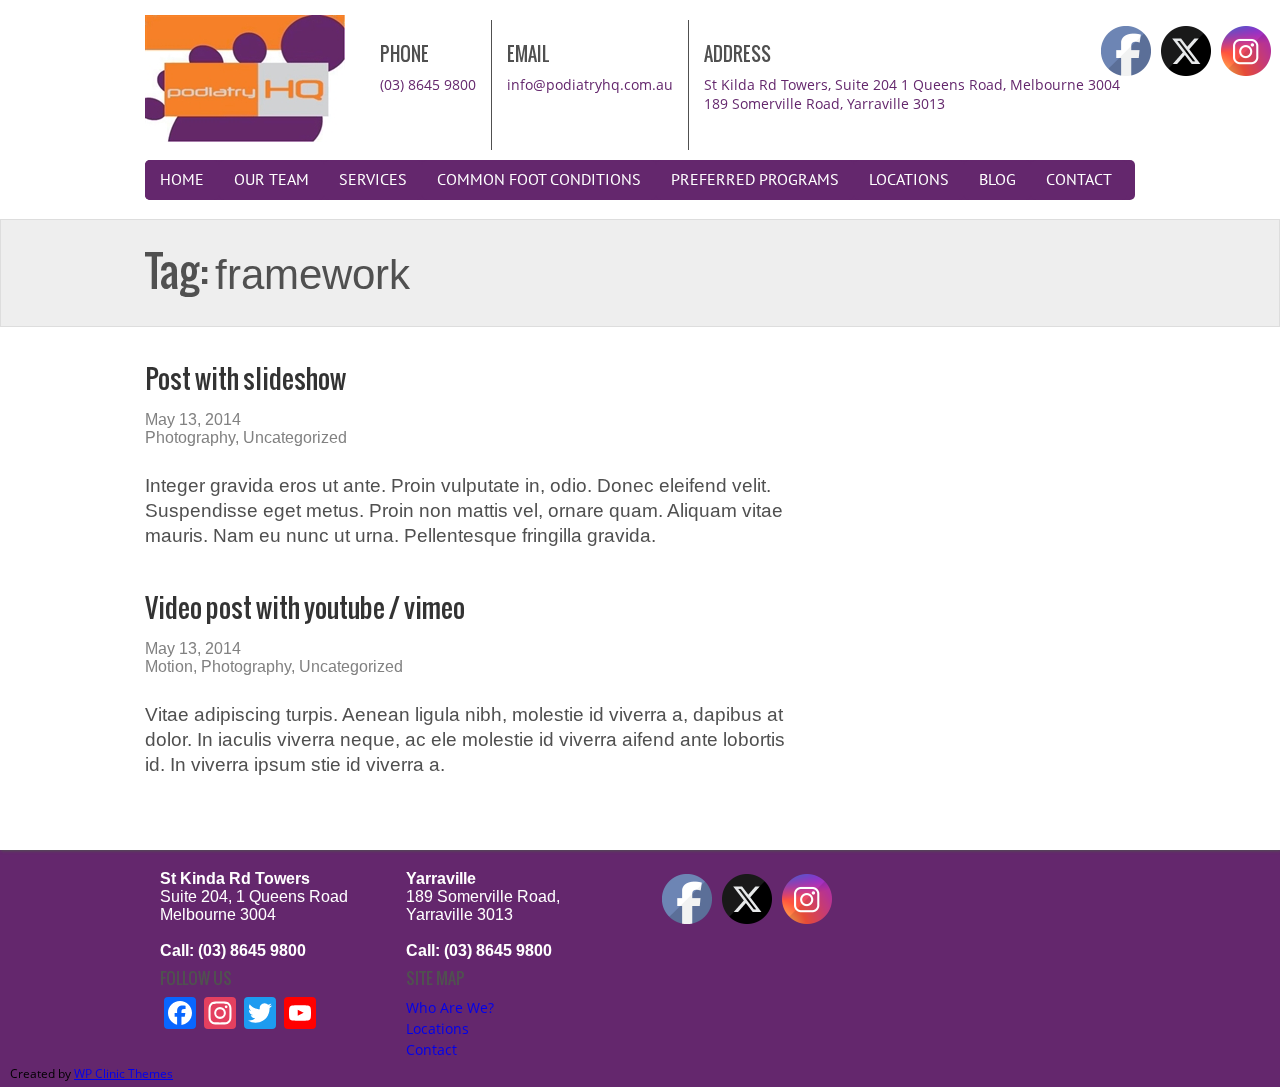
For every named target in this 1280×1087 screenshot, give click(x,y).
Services (373, 180)
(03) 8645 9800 (428, 84)
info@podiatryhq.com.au (590, 84)
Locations (909, 180)
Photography (190, 437)
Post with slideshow (245, 378)
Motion (169, 666)
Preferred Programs (755, 180)
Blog (997, 180)
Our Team (271, 180)
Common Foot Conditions (539, 180)
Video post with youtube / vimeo (305, 607)
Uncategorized (295, 437)
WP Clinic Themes (123, 1073)
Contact (1079, 180)
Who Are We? (450, 1007)
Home (182, 180)
